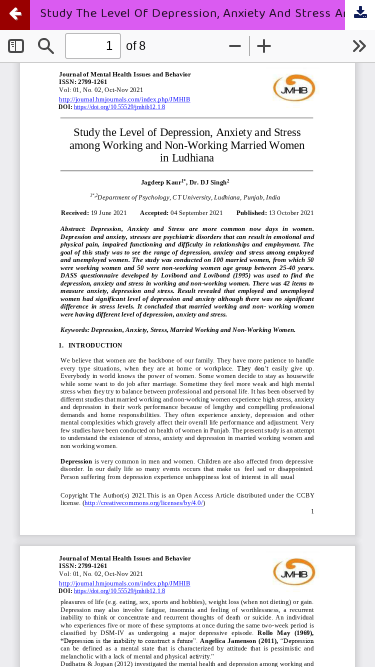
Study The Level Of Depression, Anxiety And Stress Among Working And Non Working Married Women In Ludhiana (207, 14)
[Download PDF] (360, 15)
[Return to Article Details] (15, 15)
